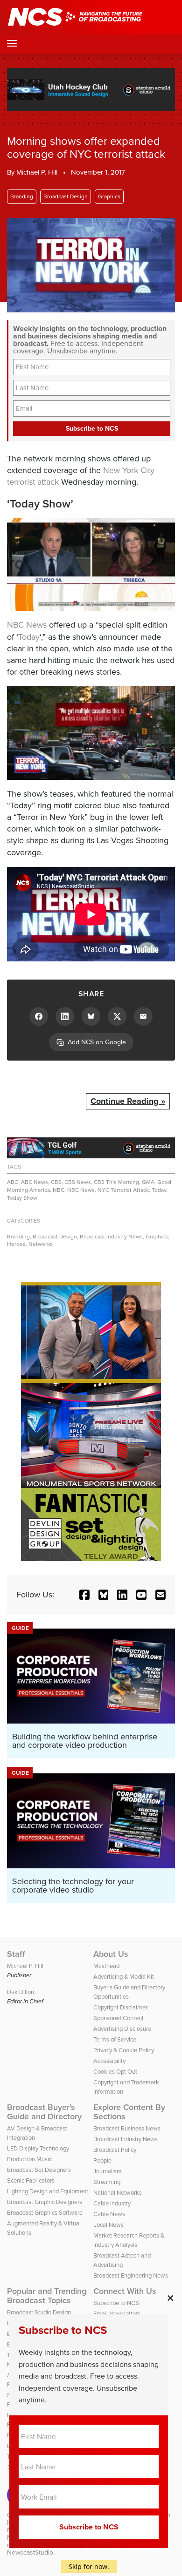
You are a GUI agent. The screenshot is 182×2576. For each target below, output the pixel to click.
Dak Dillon (21, 1992)
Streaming (107, 2182)
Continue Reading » (128, 1101)
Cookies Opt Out (115, 2072)
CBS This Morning (116, 1182)
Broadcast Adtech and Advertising (122, 2260)
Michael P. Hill (37, 172)
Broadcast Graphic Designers (45, 2202)
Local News (108, 2225)
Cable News (109, 2214)
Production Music (29, 2159)
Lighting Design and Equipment (48, 2191)
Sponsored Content (119, 2018)
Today (29, 637)
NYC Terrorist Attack (123, 1190)
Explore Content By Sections (129, 2112)
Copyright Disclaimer (120, 2007)
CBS (56, 1182)
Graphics (109, 196)
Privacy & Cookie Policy (124, 2050)
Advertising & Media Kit (124, 1977)
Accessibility (109, 2061)
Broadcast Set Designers (39, 2170)
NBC (59, 1190)
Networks (41, 1244)
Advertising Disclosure (122, 2029)
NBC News (27, 625)
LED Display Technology (38, 2148)
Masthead (106, 1966)
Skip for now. (89, 2566)
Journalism (108, 2171)
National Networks (118, 2193)
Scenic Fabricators (31, 2180)
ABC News (35, 1182)
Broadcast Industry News (111, 1237)
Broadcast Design (66, 196)
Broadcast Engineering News (131, 2275)
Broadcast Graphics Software (45, 2213)
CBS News (78, 1182)
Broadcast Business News (127, 2128)
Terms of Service (115, 2039)
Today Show (22, 1198)
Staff (16, 1954)
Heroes (16, 1244)
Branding (22, 196)
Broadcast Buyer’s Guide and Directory (44, 2112)
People (102, 2160)
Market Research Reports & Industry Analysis (129, 2240)
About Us (111, 1954)
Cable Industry (112, 2203)
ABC (13, 1182)
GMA (148, 1182)
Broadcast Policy (115, 2150)
